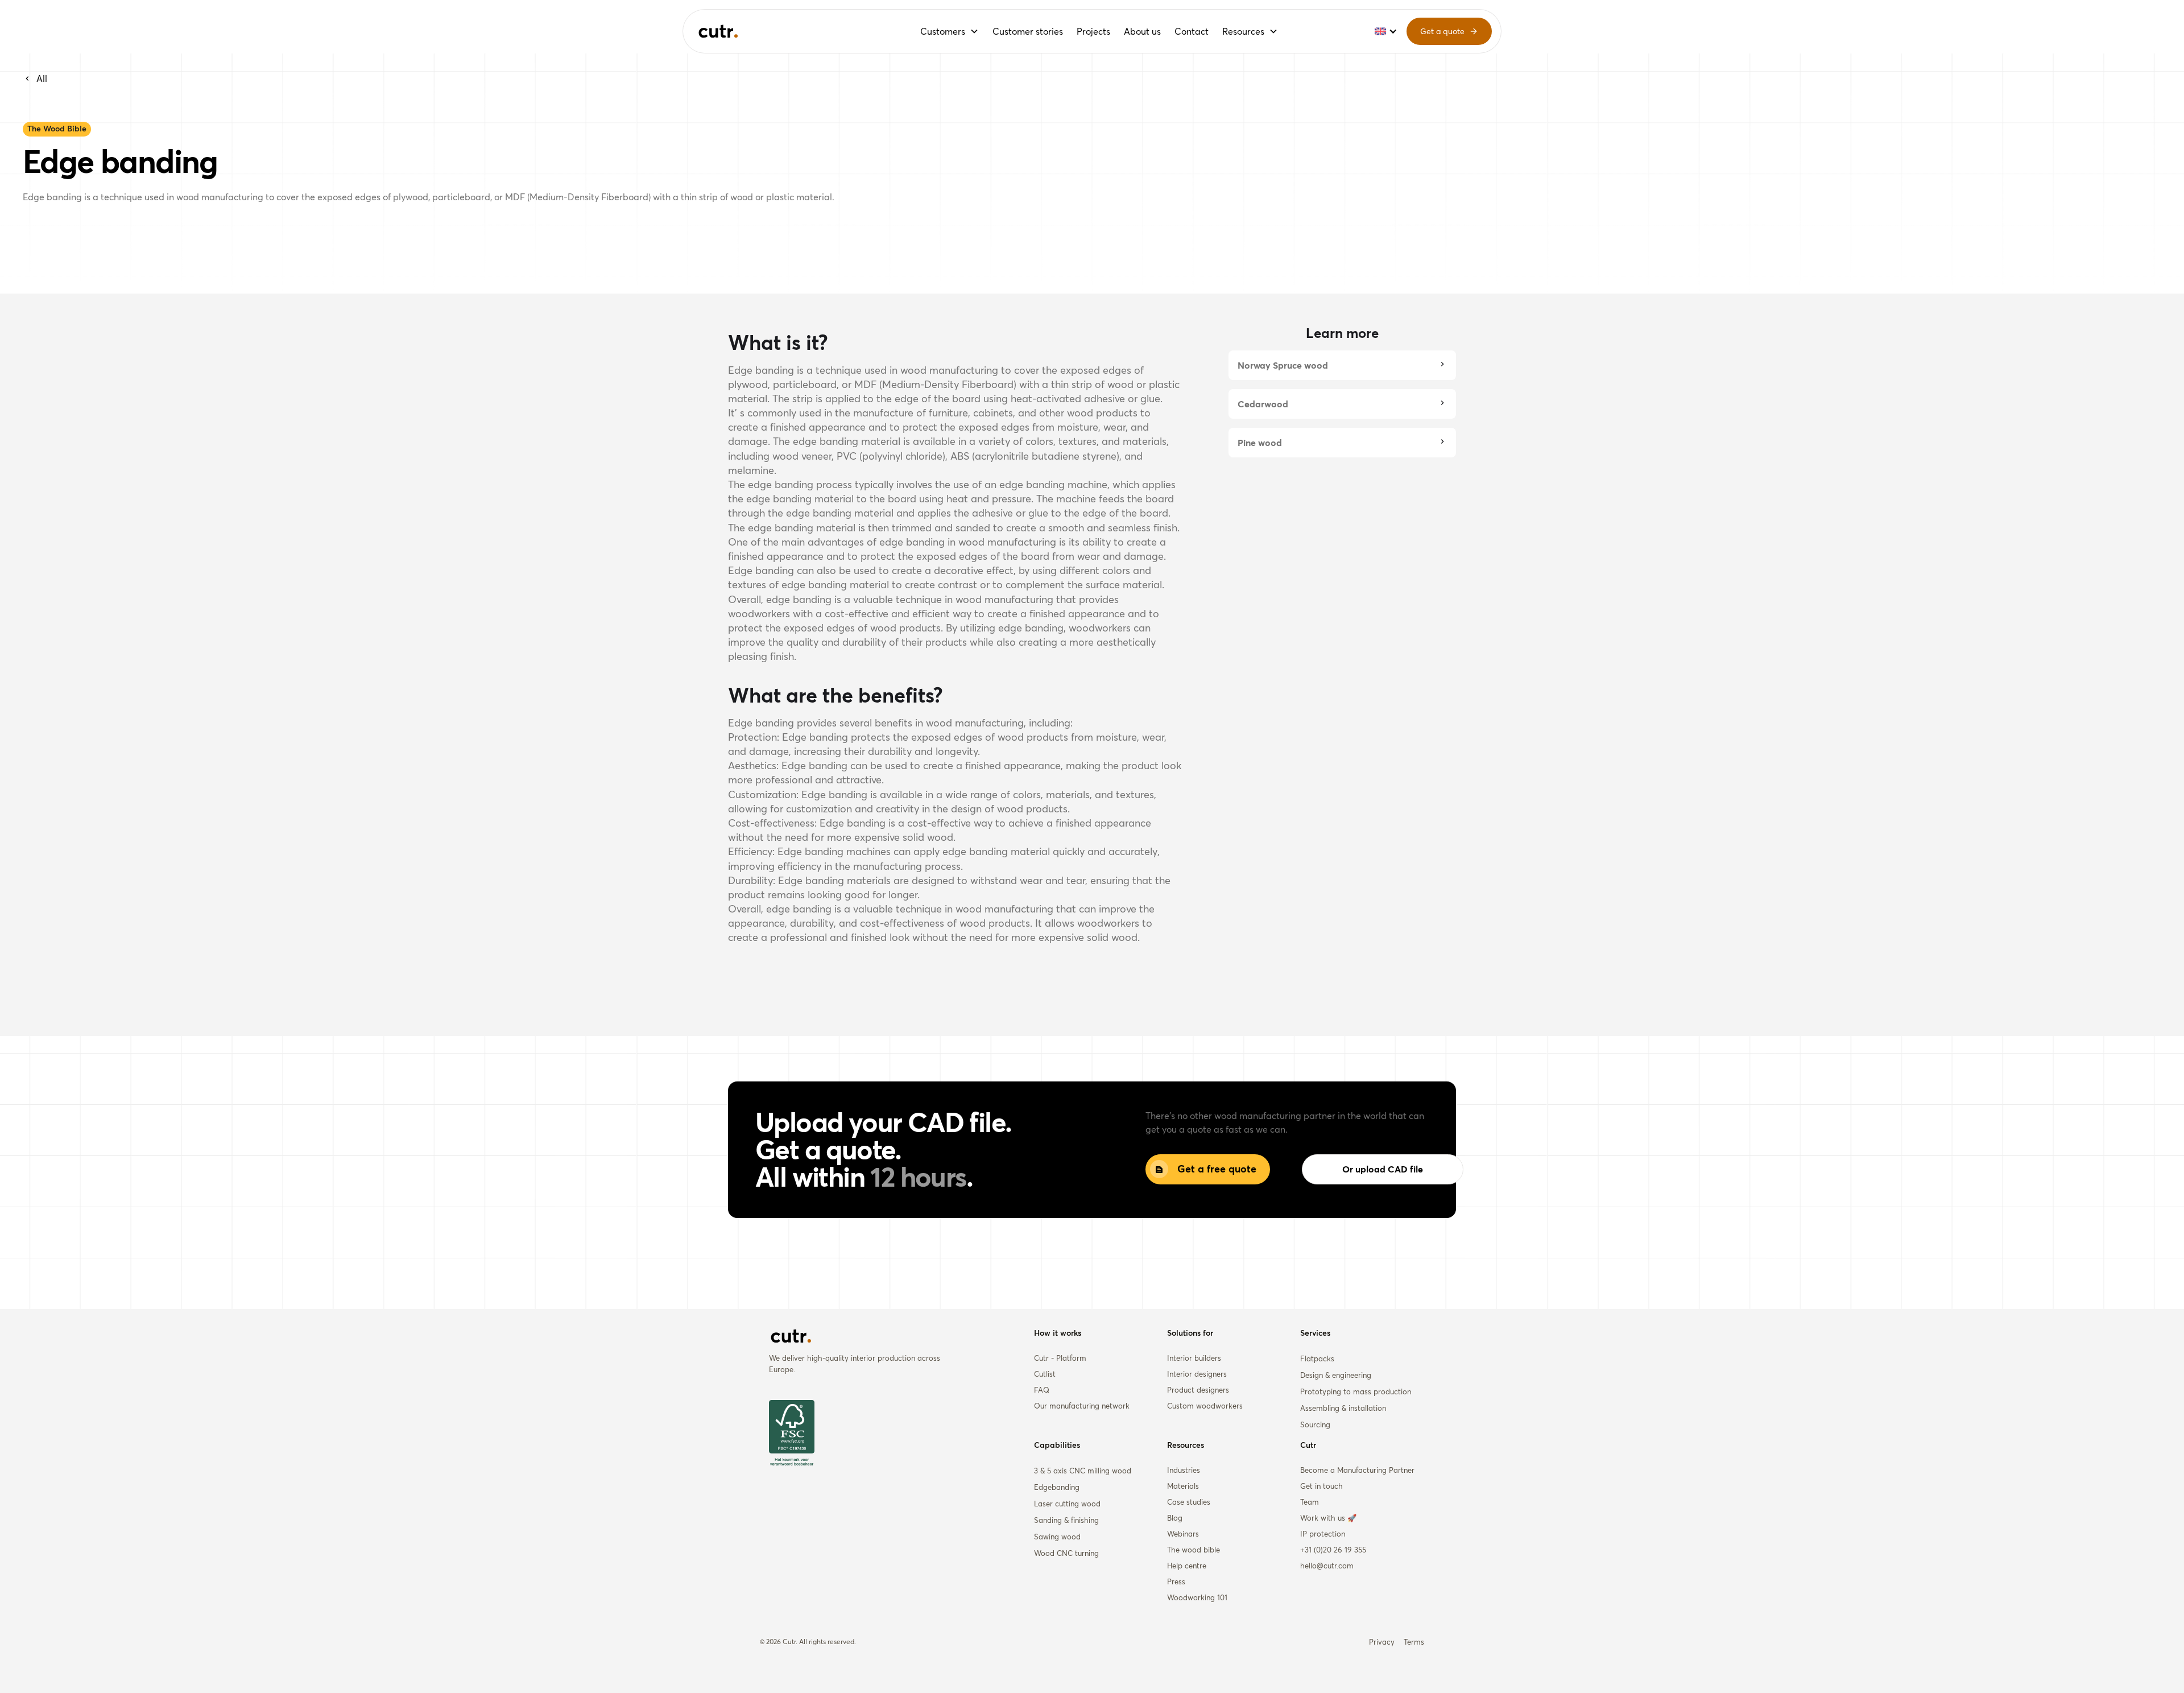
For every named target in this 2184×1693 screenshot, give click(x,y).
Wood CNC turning (1066, 1553)
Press (1176, 1581)
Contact (1192, 31)
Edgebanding (1057, 1487)
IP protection (1323, 1534)
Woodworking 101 (1197, 1597)
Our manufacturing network (1082, 1406)
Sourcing (1315, 1424)
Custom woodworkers (1205, 1406)
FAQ (1042, 1390)
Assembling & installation (1343, 1408)
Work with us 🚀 (1328, 1518)
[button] (950, 31)
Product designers (1198, 1390)
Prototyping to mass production (1356, 1391)
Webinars (1183, 1534)
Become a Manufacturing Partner (1357, 1470)
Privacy (1382, 1642)
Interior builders (1194, 1358)
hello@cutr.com (1327, 1566)
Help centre (1187, 1566)
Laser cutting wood (1067, 1504)
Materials (1183, 1486)
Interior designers (1197, 1374)
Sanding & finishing (1066, 1520)
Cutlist (1045, 1374)
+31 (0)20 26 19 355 (1333, 1550)
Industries (1184, 1470)
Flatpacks (1317, 1358)
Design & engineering (1336, 1375)
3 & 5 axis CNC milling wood (1083, 1471)
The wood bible (1194, 1550)
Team (1310, 1502)
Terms (1414, 1642)
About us (1142, 31)
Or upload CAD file (1383, 1169)
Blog (1175, 1518)
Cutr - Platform (1060, 1358)
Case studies (1189, 1502)
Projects (1093, 31)
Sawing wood (1057, 1537)
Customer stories (1028, 31)
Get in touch (1321, 1486)
